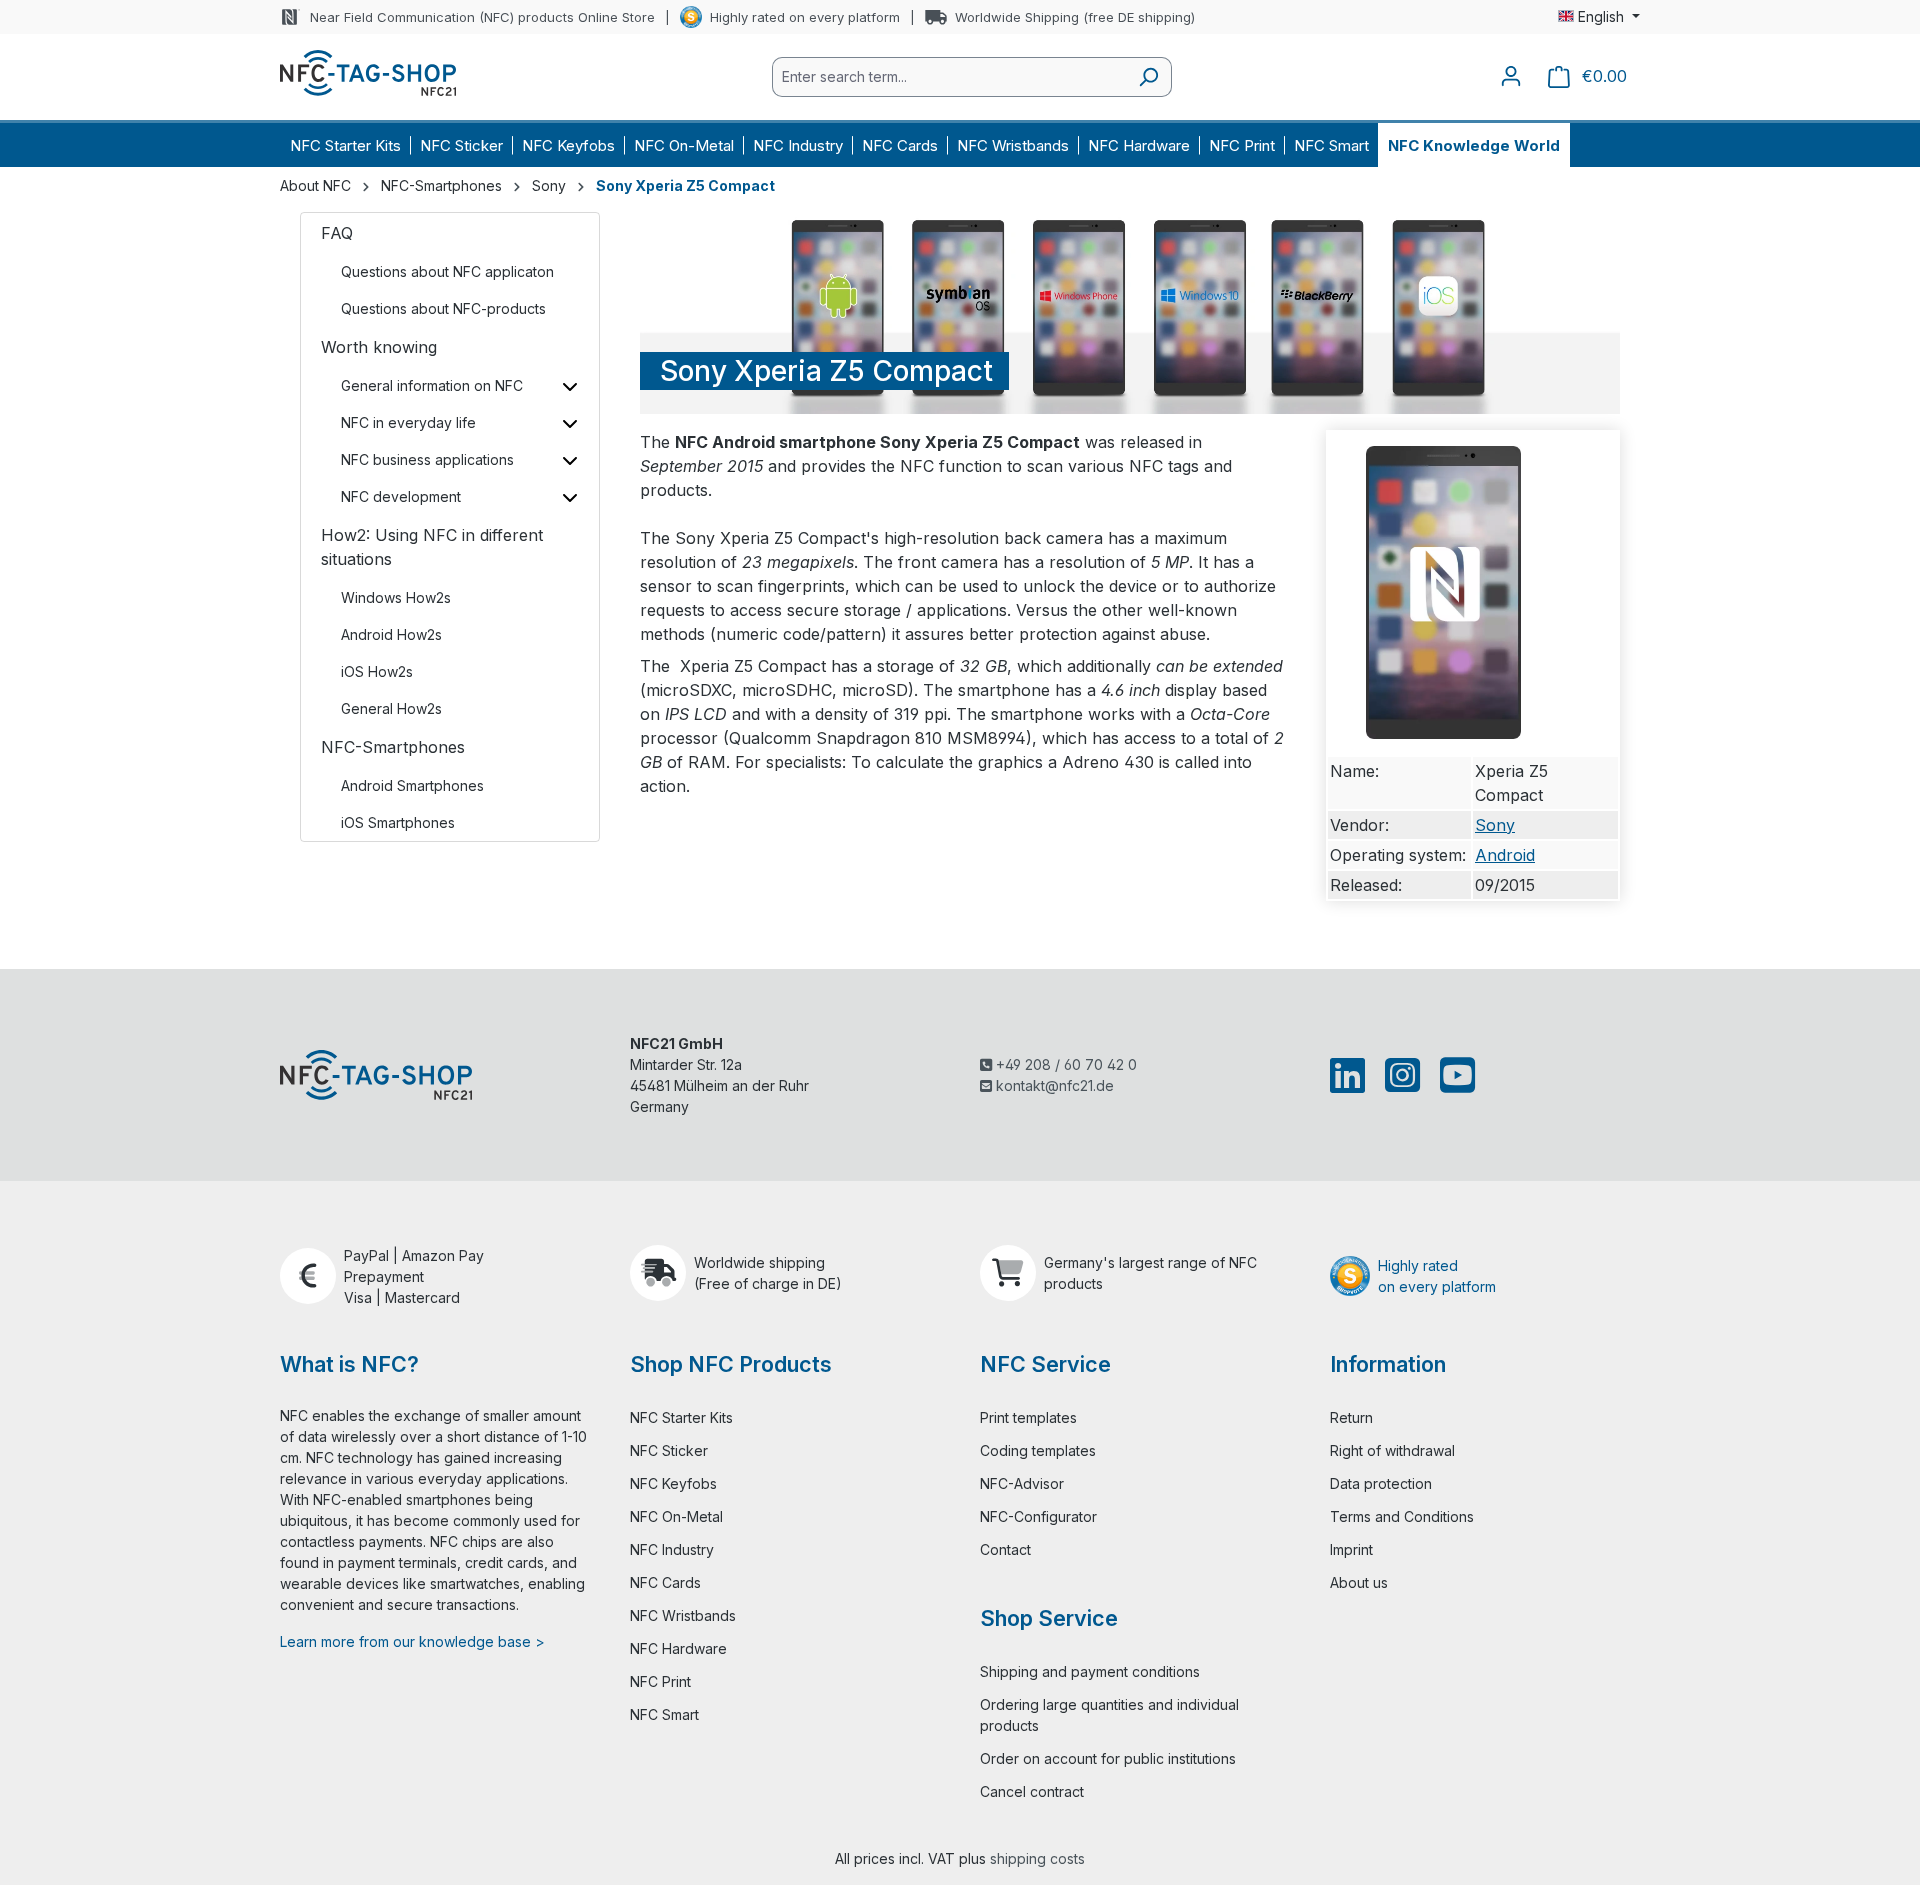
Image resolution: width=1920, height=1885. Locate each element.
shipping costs (1037, 1858)
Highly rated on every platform (805, 17)
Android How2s (391, 634)
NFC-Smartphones (393, 747)
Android (1505, 855)
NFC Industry (672, 1549)
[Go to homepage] (368, 73)
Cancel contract (1032, 1791)
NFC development (401, 496)
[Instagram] (1402, 1075)
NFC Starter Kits (681, 1417)
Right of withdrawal (1392, 1450)
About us (1359, 1582)
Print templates (1028, 1417)
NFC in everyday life (408, 422)
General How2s (391, 708)
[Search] (1148, 77)
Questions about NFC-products (443, 308)
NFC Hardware (678, 1648)
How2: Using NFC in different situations (432, 547)
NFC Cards (665, 1582)
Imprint (1351, 1549)
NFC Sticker (669, 1450)
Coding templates (1038, 1450)
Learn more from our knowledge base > (412, 1641)
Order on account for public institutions (1108, 1758)
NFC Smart (664, 1714)
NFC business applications (427, 459)
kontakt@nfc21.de (1053, 1085)
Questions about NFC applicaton (447, 271)
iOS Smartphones (398, 822)
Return (1351, 1417)
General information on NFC (432, 385)
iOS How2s (377, 671)
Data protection (1381, 1483)
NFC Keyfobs (673, 1483)
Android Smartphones (412, 785)
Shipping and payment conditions (1090, 1671)
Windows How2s (396, 597)
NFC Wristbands (683, 1615)
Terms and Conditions (1402, 1516)
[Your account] (1511, 76)
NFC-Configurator (1038, 1516)
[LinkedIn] (1351, 1075)
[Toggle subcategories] (569, 385)
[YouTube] (1453, 1075)
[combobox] (949, 77)
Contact (1005, 1549)
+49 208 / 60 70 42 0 (1064, 1064)
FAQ (337, 233)
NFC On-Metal (676, 1516)
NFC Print (660, 1681)
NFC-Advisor (1022, 1483)
